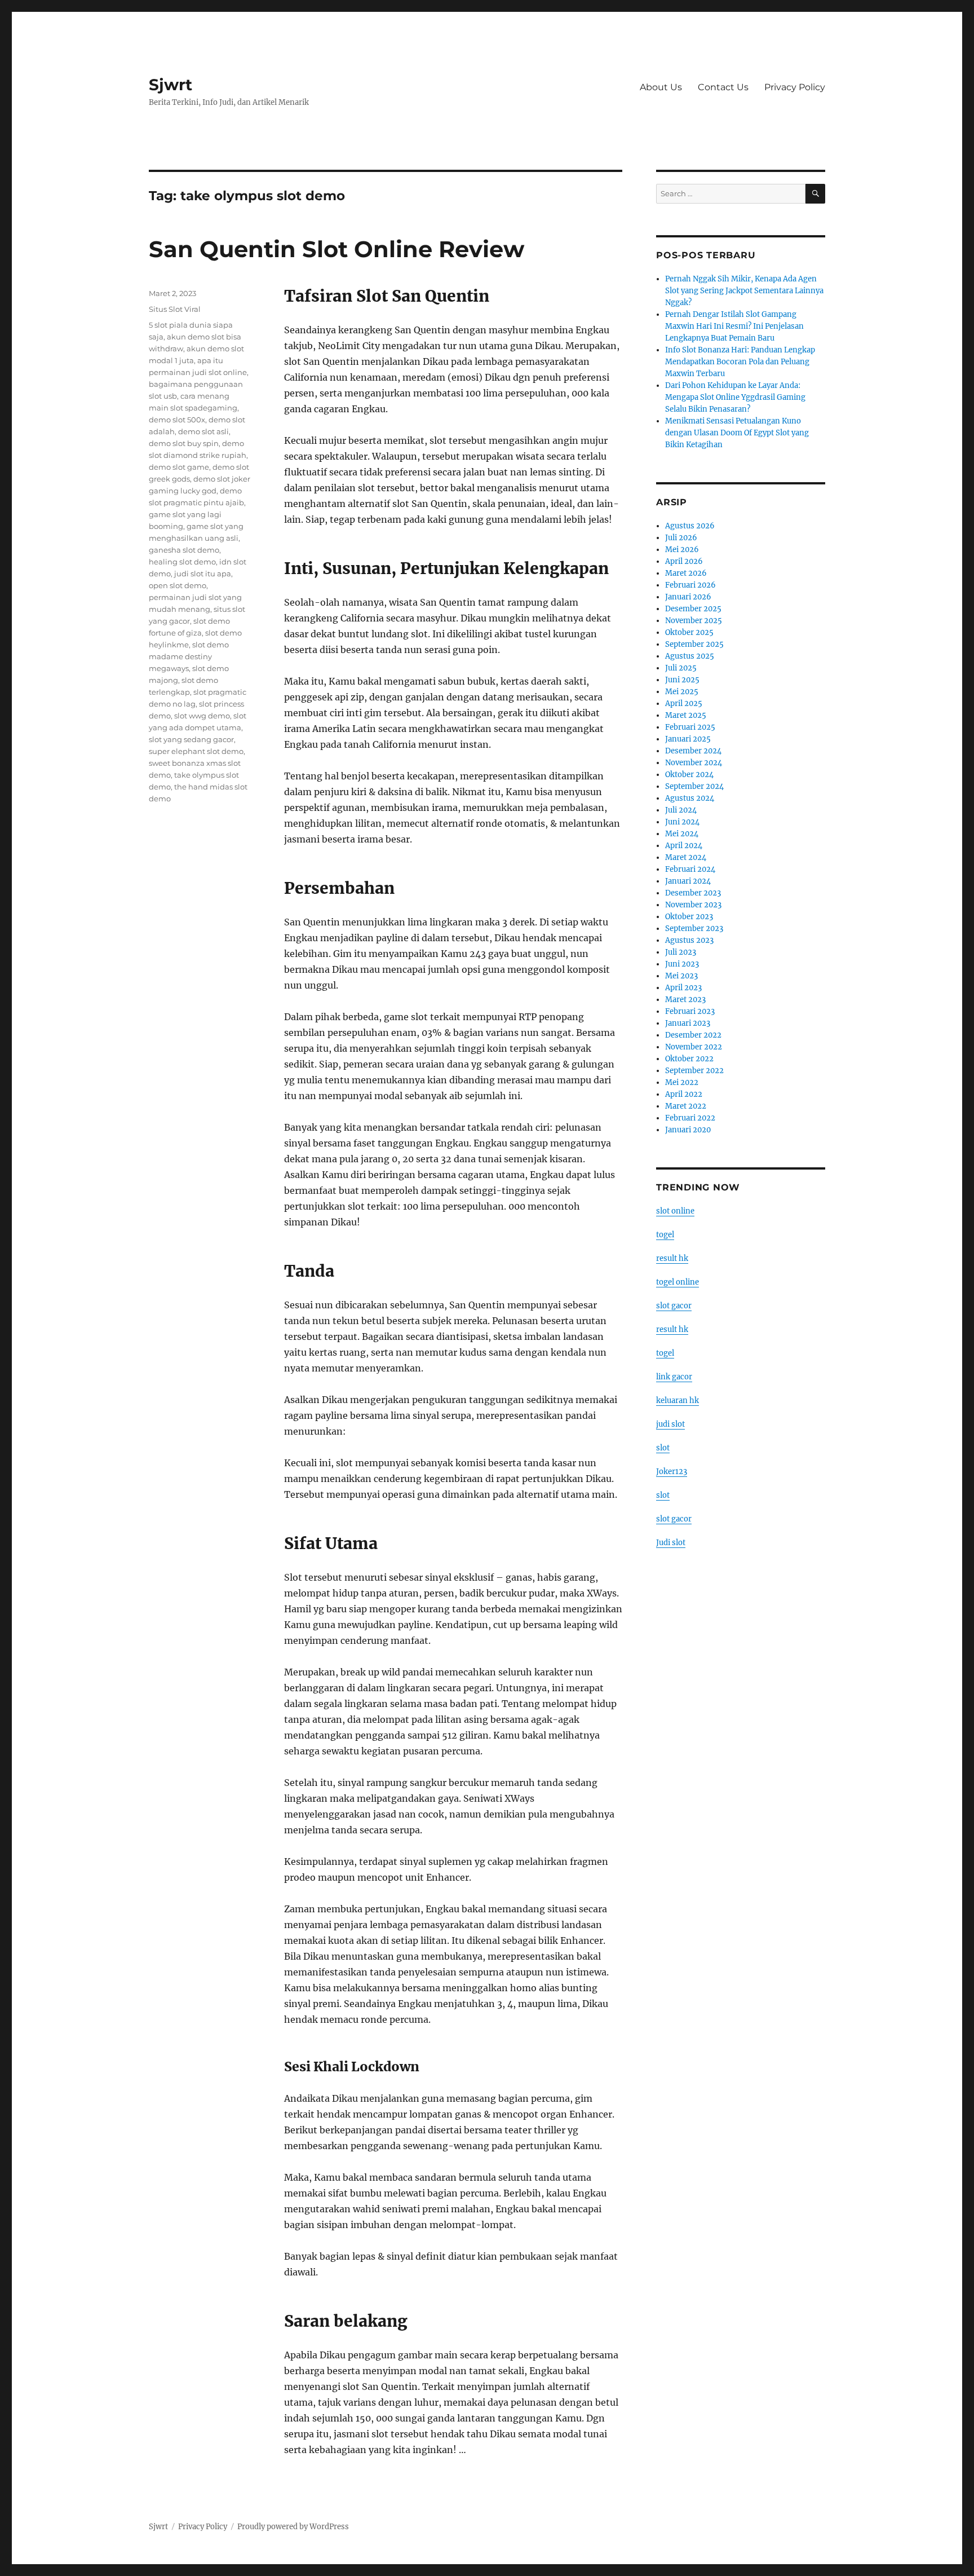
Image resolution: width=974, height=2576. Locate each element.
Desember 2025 (693, 609)
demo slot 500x (177, 420)
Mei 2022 (682, 1082)
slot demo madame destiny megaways (189, 656)
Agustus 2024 (690, 798)
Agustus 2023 (689, 940)
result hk (672, 1258)
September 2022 (694, 1071)
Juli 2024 (681, 810)
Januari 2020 (688, 1130)
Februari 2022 (690, 1118)
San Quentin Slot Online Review (337, 249)
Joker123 (672, 1472)
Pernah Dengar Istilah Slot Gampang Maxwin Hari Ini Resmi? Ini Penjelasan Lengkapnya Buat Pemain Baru (734, 326)
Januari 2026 (688, 597)
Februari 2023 (690, 1011)
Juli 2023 (681, 952)
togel (665, 1235)
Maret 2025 (686, 715)
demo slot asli (203, 431)
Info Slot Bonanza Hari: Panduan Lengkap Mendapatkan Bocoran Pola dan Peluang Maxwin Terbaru (740, 362)
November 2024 (694, 763)
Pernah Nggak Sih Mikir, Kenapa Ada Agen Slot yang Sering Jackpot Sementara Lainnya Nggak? (744, 291)
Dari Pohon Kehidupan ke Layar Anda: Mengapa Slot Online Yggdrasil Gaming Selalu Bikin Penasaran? (735, 397)
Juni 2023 (682, 964)
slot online (675, 1211)
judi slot (670, 1424)
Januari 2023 (688, 1023)
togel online (678, 1282)
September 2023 (694, 928)
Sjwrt (171, 85)
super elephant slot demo (196, 751)
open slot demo (178, 585)
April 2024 (684, 846)
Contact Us (723, 87)
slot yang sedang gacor (191, 739)
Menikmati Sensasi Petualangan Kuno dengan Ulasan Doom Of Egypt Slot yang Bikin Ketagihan (737, 433)
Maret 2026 (686, 573)
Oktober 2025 (689, 632)
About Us (661, 87)
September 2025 (694, 644)
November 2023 (693, 905)
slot (663, 1448)
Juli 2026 (681, 538)
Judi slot (671, 1543)
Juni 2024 (682, 822)
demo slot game (179, 467)
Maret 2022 (686, 1106)
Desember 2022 (693, 1035)
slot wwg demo (202, 716)
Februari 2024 (690, 869)
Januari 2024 (688, 881)
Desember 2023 (693, 893)
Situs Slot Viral (175, 309)
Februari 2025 (690, 727)
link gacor (674, 1377)
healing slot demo (182, 562)
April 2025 (684, 703)
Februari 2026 (690, 585)
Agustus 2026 (690, 526)
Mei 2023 (681, 976)
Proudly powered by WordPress (293, 2527)
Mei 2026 (682, 550)
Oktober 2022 (689, 1059)
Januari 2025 (688, 739)
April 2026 (684, 561)
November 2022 (694, 1047)
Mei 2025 (682, 692)
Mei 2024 (682, 834)
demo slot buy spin (184, 443)
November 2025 (694, 621)
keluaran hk (678, 1401)
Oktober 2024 (689, 775)
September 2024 (694, 786)
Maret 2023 (685, 1000)
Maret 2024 (686, 857)
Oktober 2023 (689, 917)
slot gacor (674, 1306)
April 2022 (684, 1094)
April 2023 (683, 988)
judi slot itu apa (203, 574)
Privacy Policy (795, 87)
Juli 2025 (681, 668)
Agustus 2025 (690, 656)
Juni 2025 (682, 680)
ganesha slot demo (184, 550)
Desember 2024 (693, 751)
